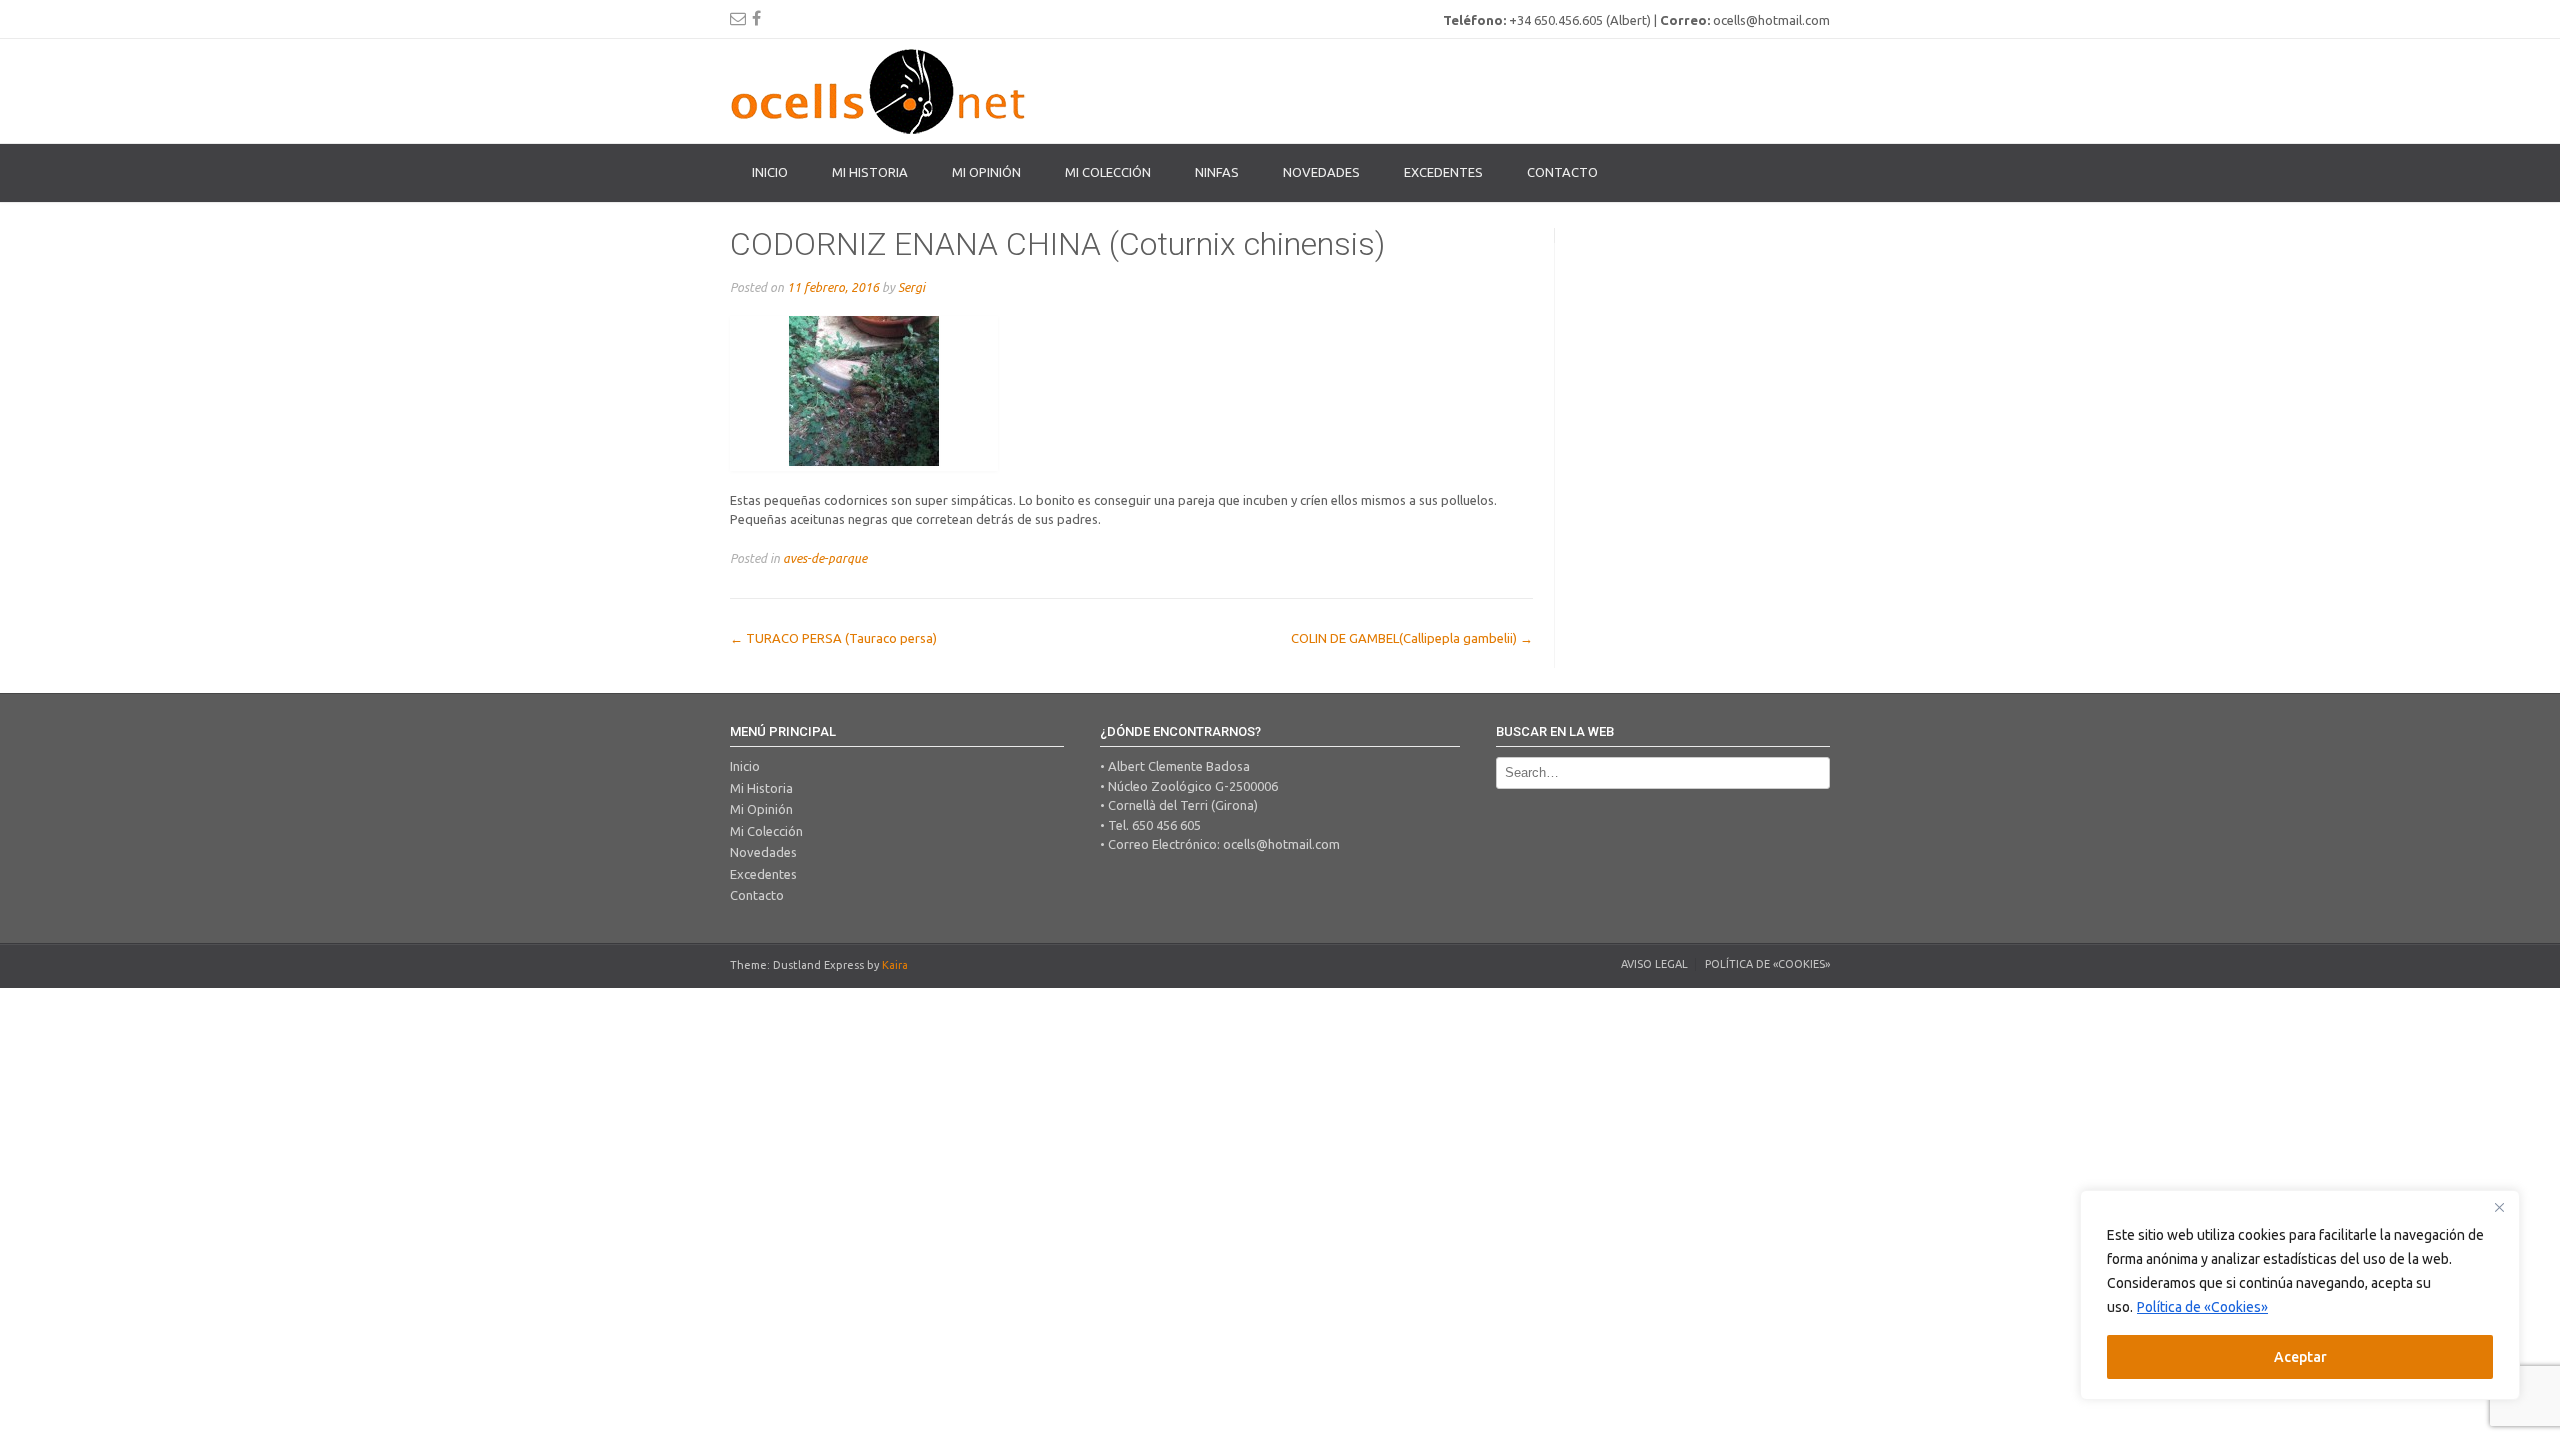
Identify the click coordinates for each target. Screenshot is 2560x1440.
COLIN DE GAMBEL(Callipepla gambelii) (1412, 638)
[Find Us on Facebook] (756, 18)
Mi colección (1108, 172)
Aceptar (2300, 1357)
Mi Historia (870, 172)
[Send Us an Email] (738, 18)
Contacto (1562, 172)
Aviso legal (1654, 964)
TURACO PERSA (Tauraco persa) (833, 638)
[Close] (2499, 1207)
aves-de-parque (825, 558)
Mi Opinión (986, 172)
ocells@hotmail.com (1281, 844)
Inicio (770, 172)
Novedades (1321, 172)
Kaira (895, 965)
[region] (2300, 1295)
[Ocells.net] (880, 91)
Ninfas (1217, 172)
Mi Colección (766, 831)
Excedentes (1443, 172)
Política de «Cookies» (2202, 1307)
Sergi (911, 287)
